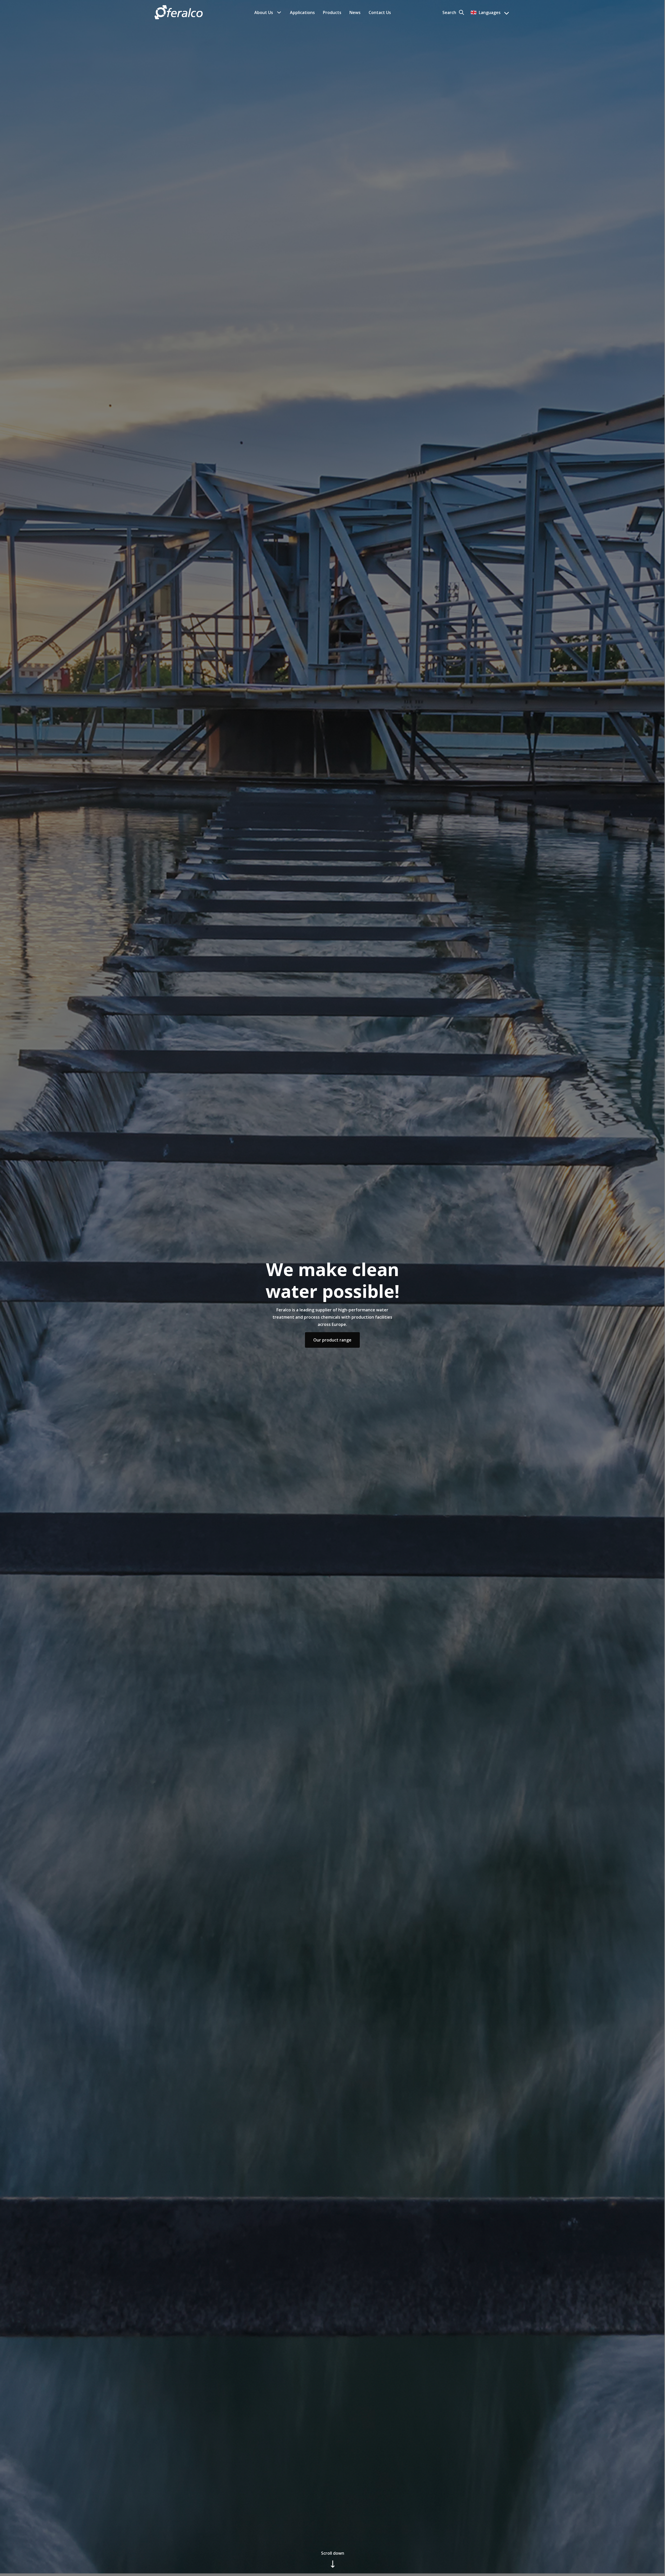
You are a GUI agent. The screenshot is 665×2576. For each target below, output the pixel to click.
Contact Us (380, 12)
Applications (302, 12)
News (355, 12)
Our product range (332, 1340)
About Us (264, 12)
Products (332, 12)
